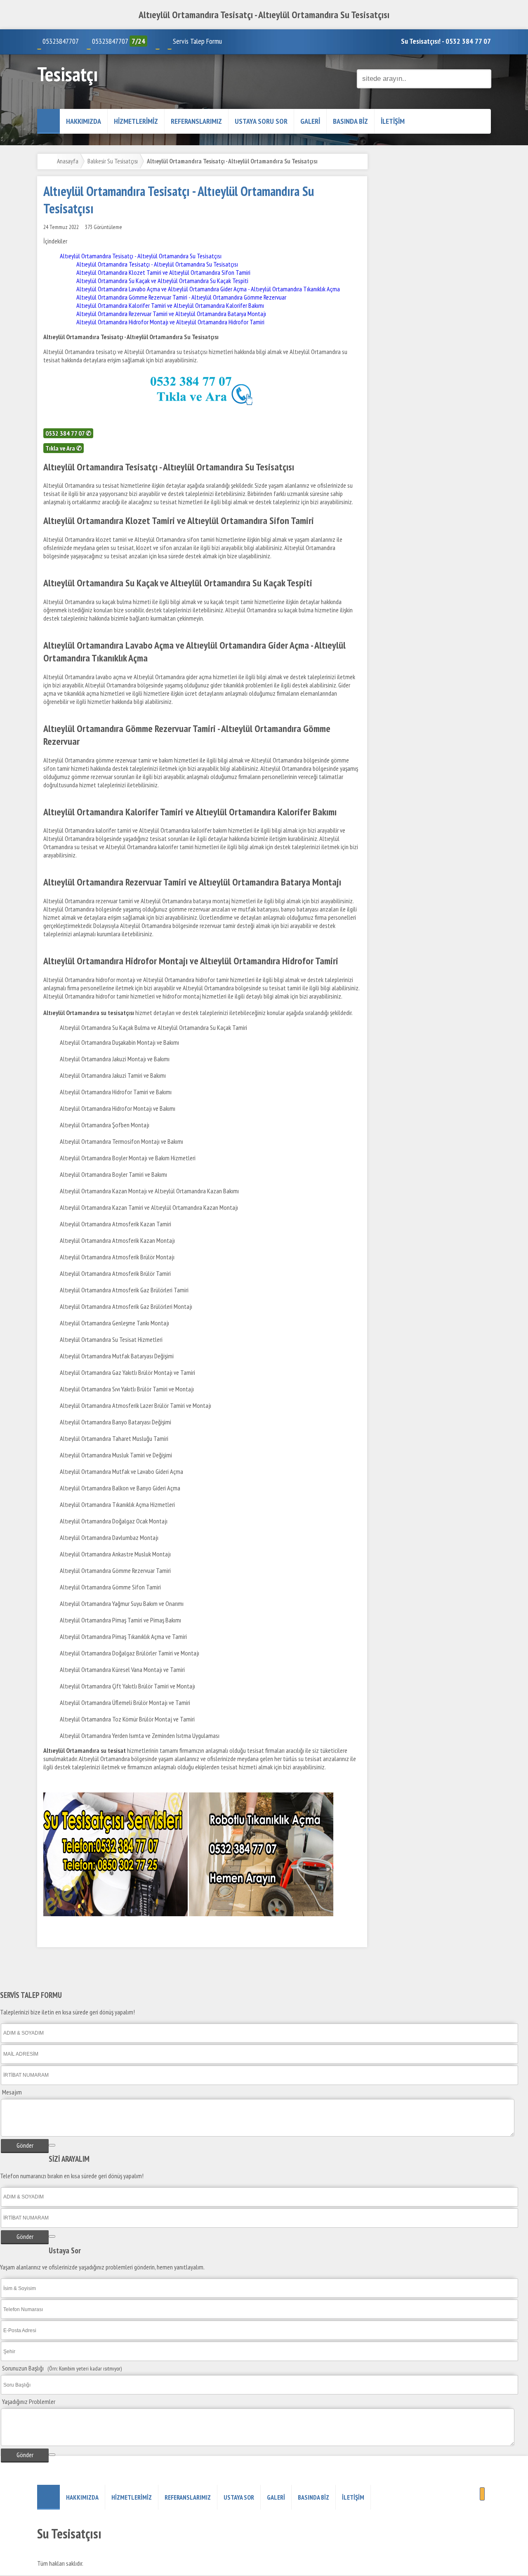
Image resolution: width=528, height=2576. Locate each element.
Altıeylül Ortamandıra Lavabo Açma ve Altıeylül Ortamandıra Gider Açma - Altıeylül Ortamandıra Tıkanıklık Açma (208, 289)
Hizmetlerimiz (136, 121)
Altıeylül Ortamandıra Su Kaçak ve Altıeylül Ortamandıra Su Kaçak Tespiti (162, 281)
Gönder (25, 2145)
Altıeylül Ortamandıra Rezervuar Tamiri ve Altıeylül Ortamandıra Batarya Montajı (171, 314)
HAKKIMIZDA (84, 121)
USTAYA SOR (239, 2497)
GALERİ (310, 121)
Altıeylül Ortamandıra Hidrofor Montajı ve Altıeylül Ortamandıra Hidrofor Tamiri (170, 322)
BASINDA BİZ (350, 121)
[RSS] (482, 2494)
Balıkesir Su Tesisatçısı (113, 161)
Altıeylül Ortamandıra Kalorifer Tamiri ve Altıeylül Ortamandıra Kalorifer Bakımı (170, 305)
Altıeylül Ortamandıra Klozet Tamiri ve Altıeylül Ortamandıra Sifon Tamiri (163, 272)
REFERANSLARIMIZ (196, 121)
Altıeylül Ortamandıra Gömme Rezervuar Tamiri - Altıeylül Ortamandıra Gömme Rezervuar (182, 297)
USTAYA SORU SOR (261, 121)
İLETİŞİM (393, 121)
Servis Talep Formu (197, 41)
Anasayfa (68, 161)
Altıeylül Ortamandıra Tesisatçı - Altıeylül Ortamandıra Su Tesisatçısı (141, 256)
